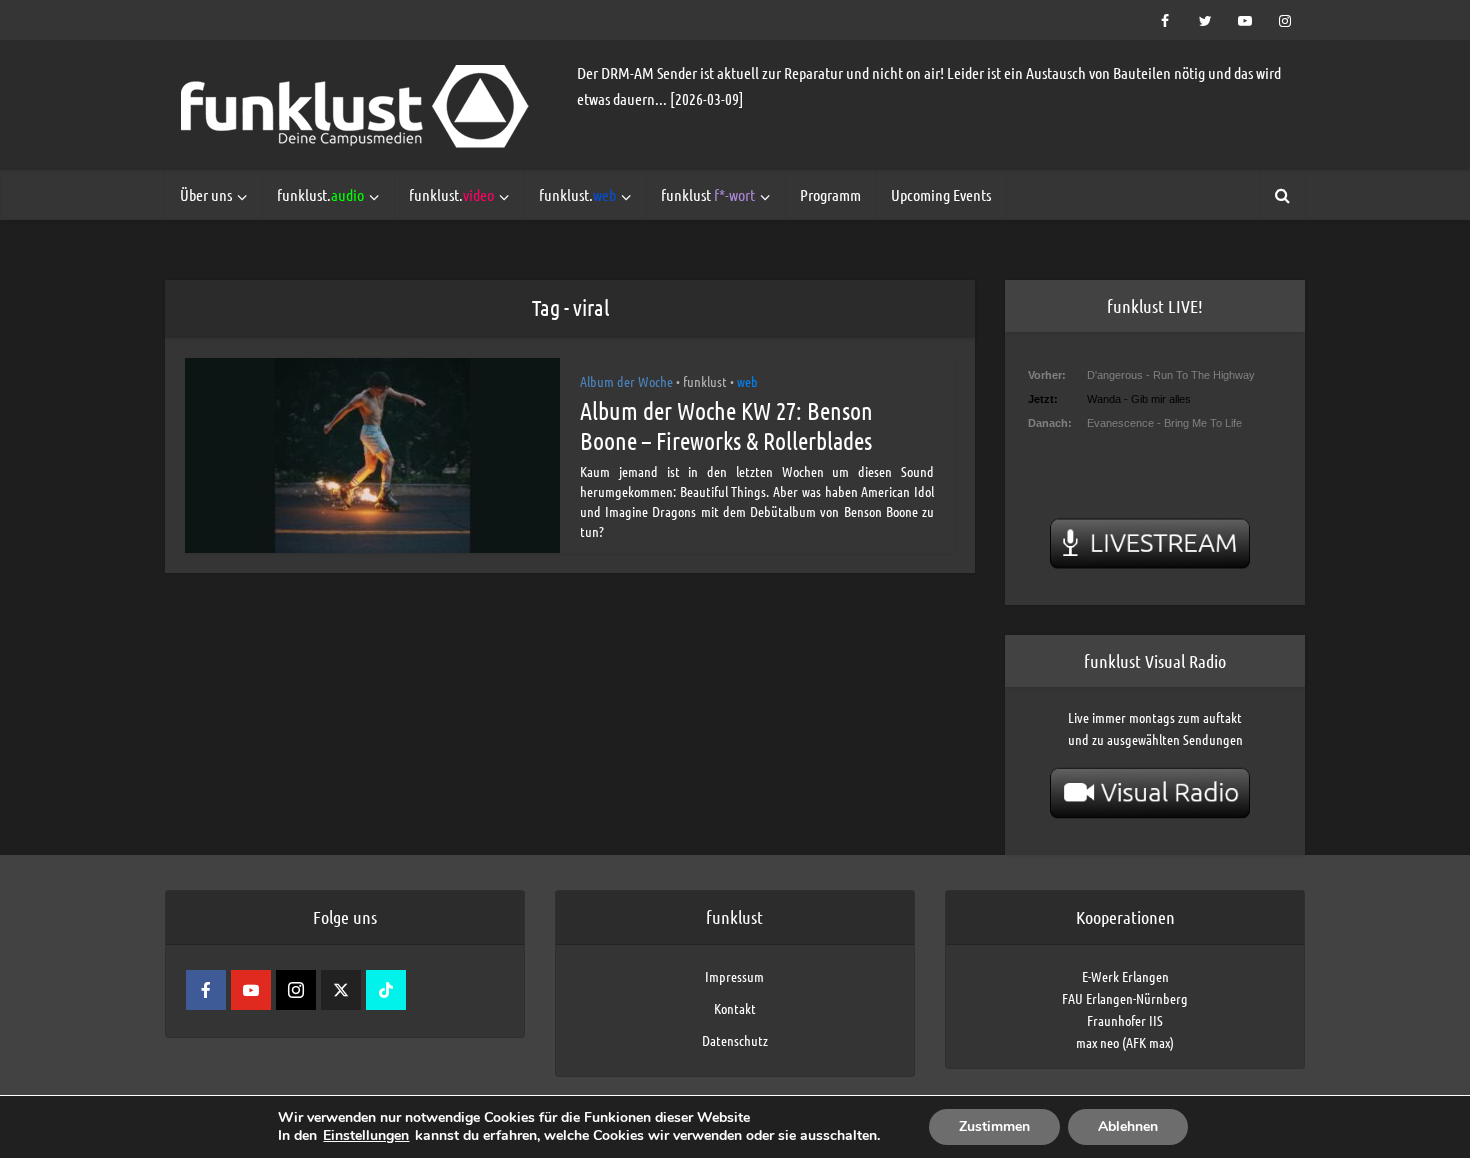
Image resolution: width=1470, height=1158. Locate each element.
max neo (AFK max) (1125, 1042)
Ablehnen (1128, 1126)
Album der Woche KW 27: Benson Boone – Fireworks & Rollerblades (726, 425)
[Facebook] (206, 990)
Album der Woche (626, 381)
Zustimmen (994, 1126)
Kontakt (735, 1008)
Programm (830, 194)
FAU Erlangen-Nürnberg (1125, 998)
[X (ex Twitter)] (341, 990)
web (747, 381)
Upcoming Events (941, 194)
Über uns (206, 194)
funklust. (320, 194)
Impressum (734, 976)
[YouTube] (251, 990)
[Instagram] (296, 990)
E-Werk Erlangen (1125, 976)
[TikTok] (386, 990)
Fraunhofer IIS (1125, 1020)
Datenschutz (735, 1040)
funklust (708, 194)
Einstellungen (366, 1136)
